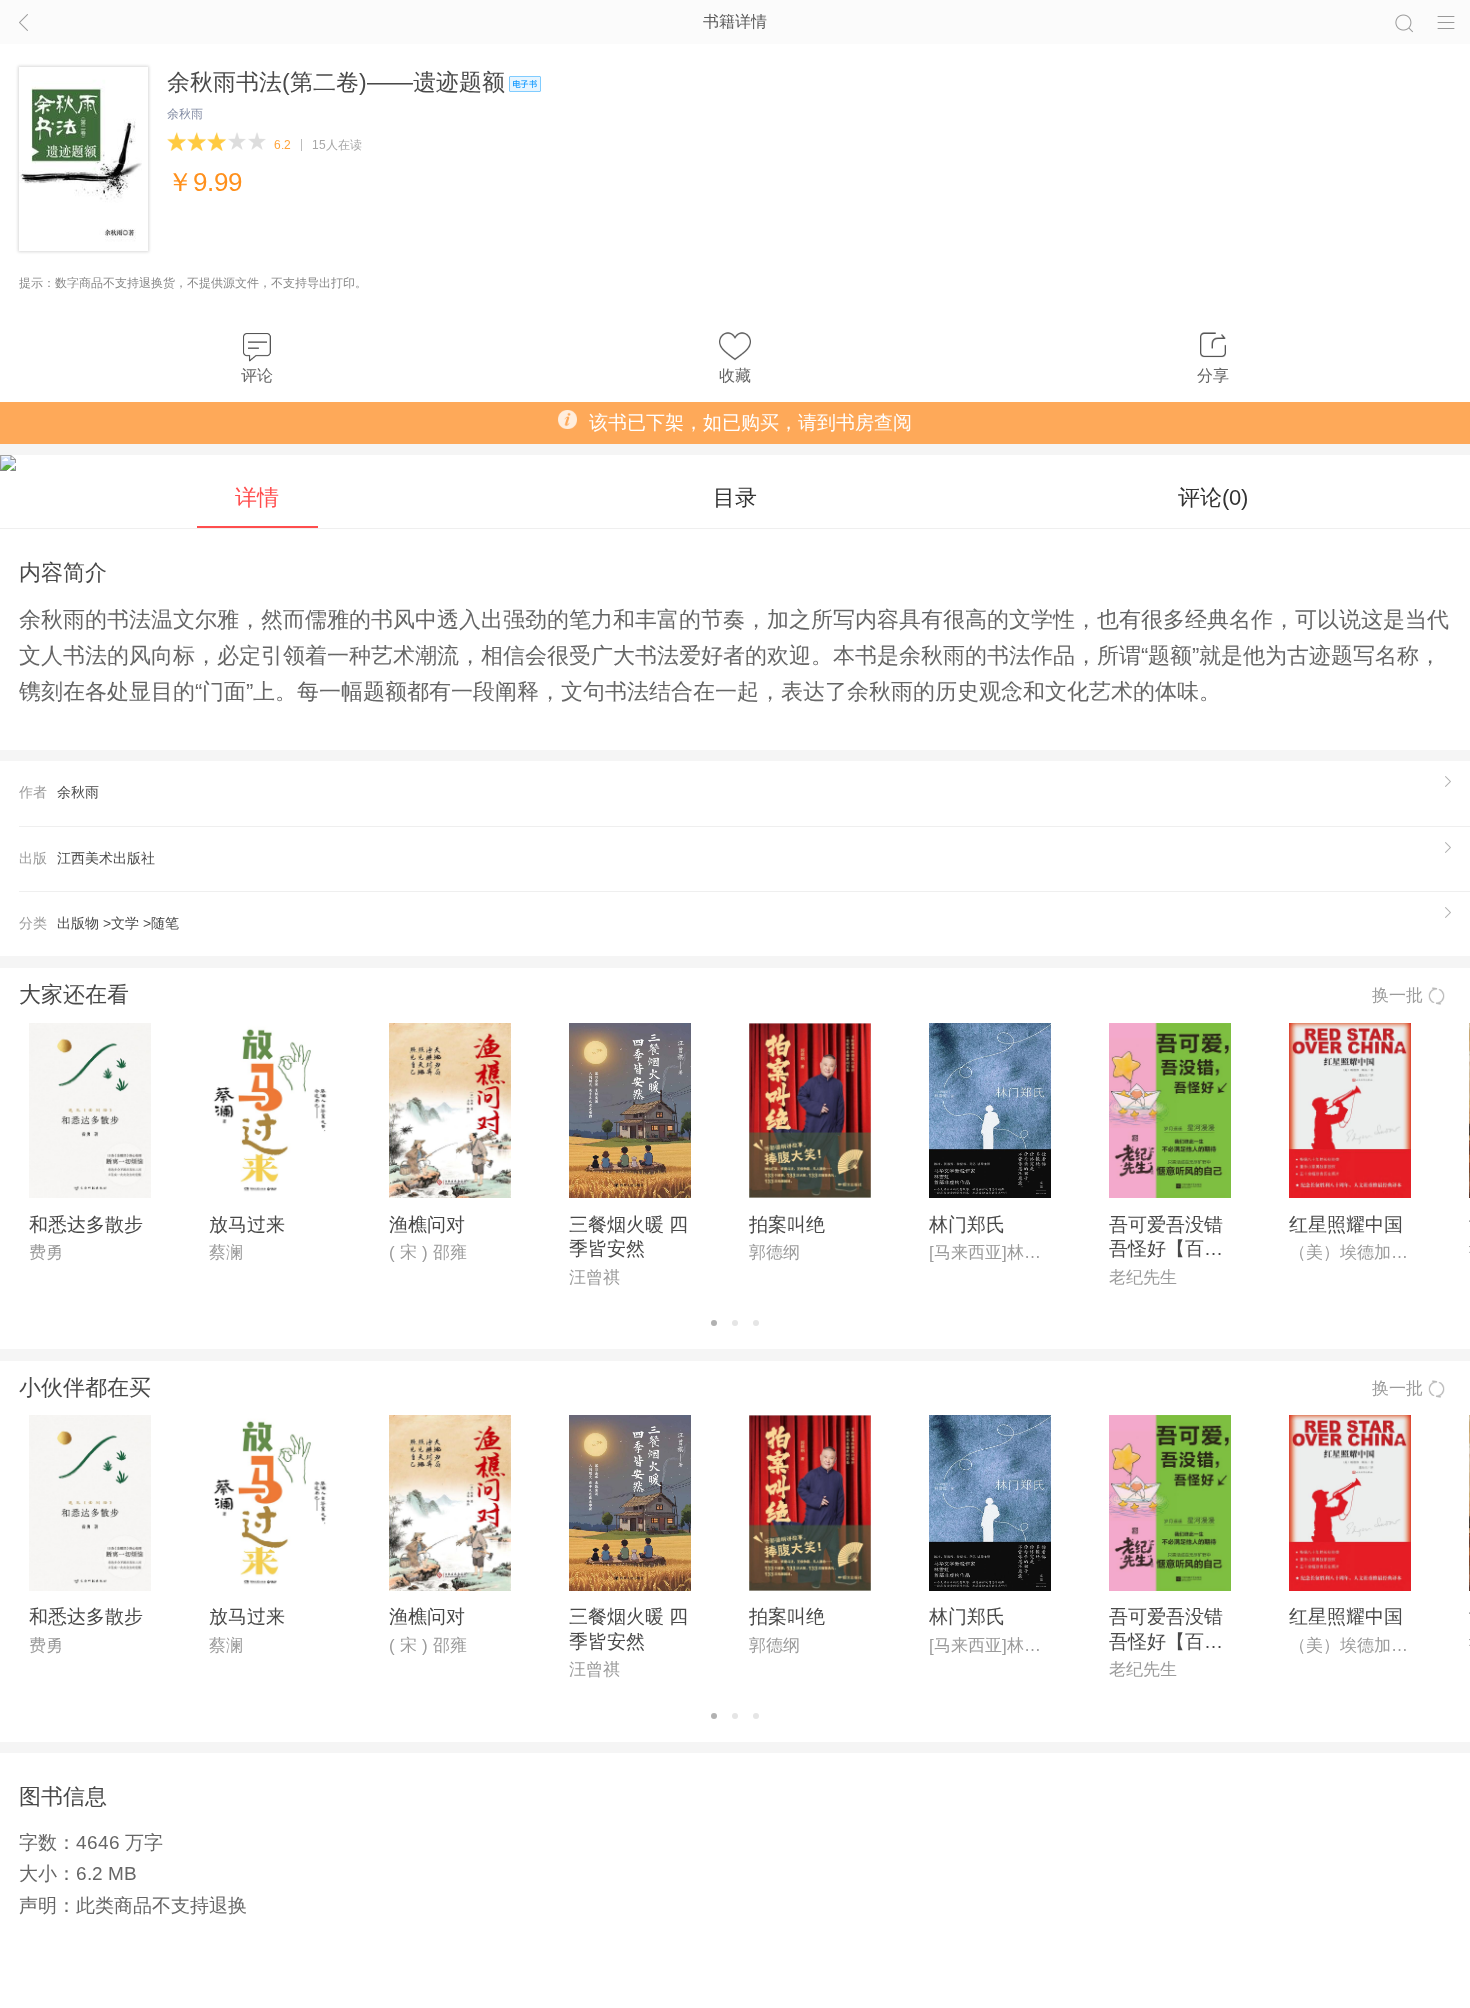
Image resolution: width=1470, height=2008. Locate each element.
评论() (1213, 497)
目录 (735, 497)
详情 (257, 497)
